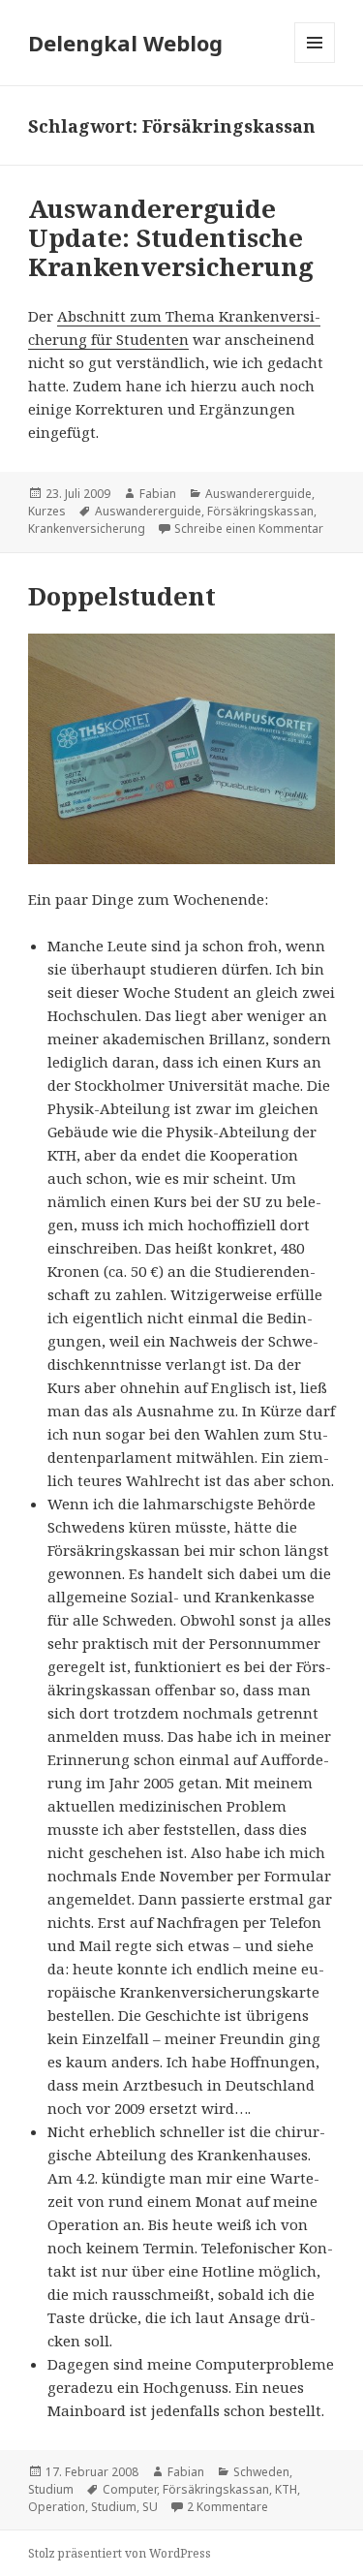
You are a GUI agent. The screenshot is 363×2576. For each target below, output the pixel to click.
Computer (130, 2489)
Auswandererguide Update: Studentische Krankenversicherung (171, 237)
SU (150, 2507)
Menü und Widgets (315, 62)
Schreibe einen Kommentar (249, 528)
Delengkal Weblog (125, 43)
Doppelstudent (122, 596)
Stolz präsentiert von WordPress (120, 2553)
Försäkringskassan (260, 511)
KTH (286, 2489)
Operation (57, 2507)
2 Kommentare (227, 2507)
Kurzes (47, 511)
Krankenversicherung (87, 528)
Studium (51, 2489)
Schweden (261, 2472)
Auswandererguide (258, 494)
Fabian (158, 494)
